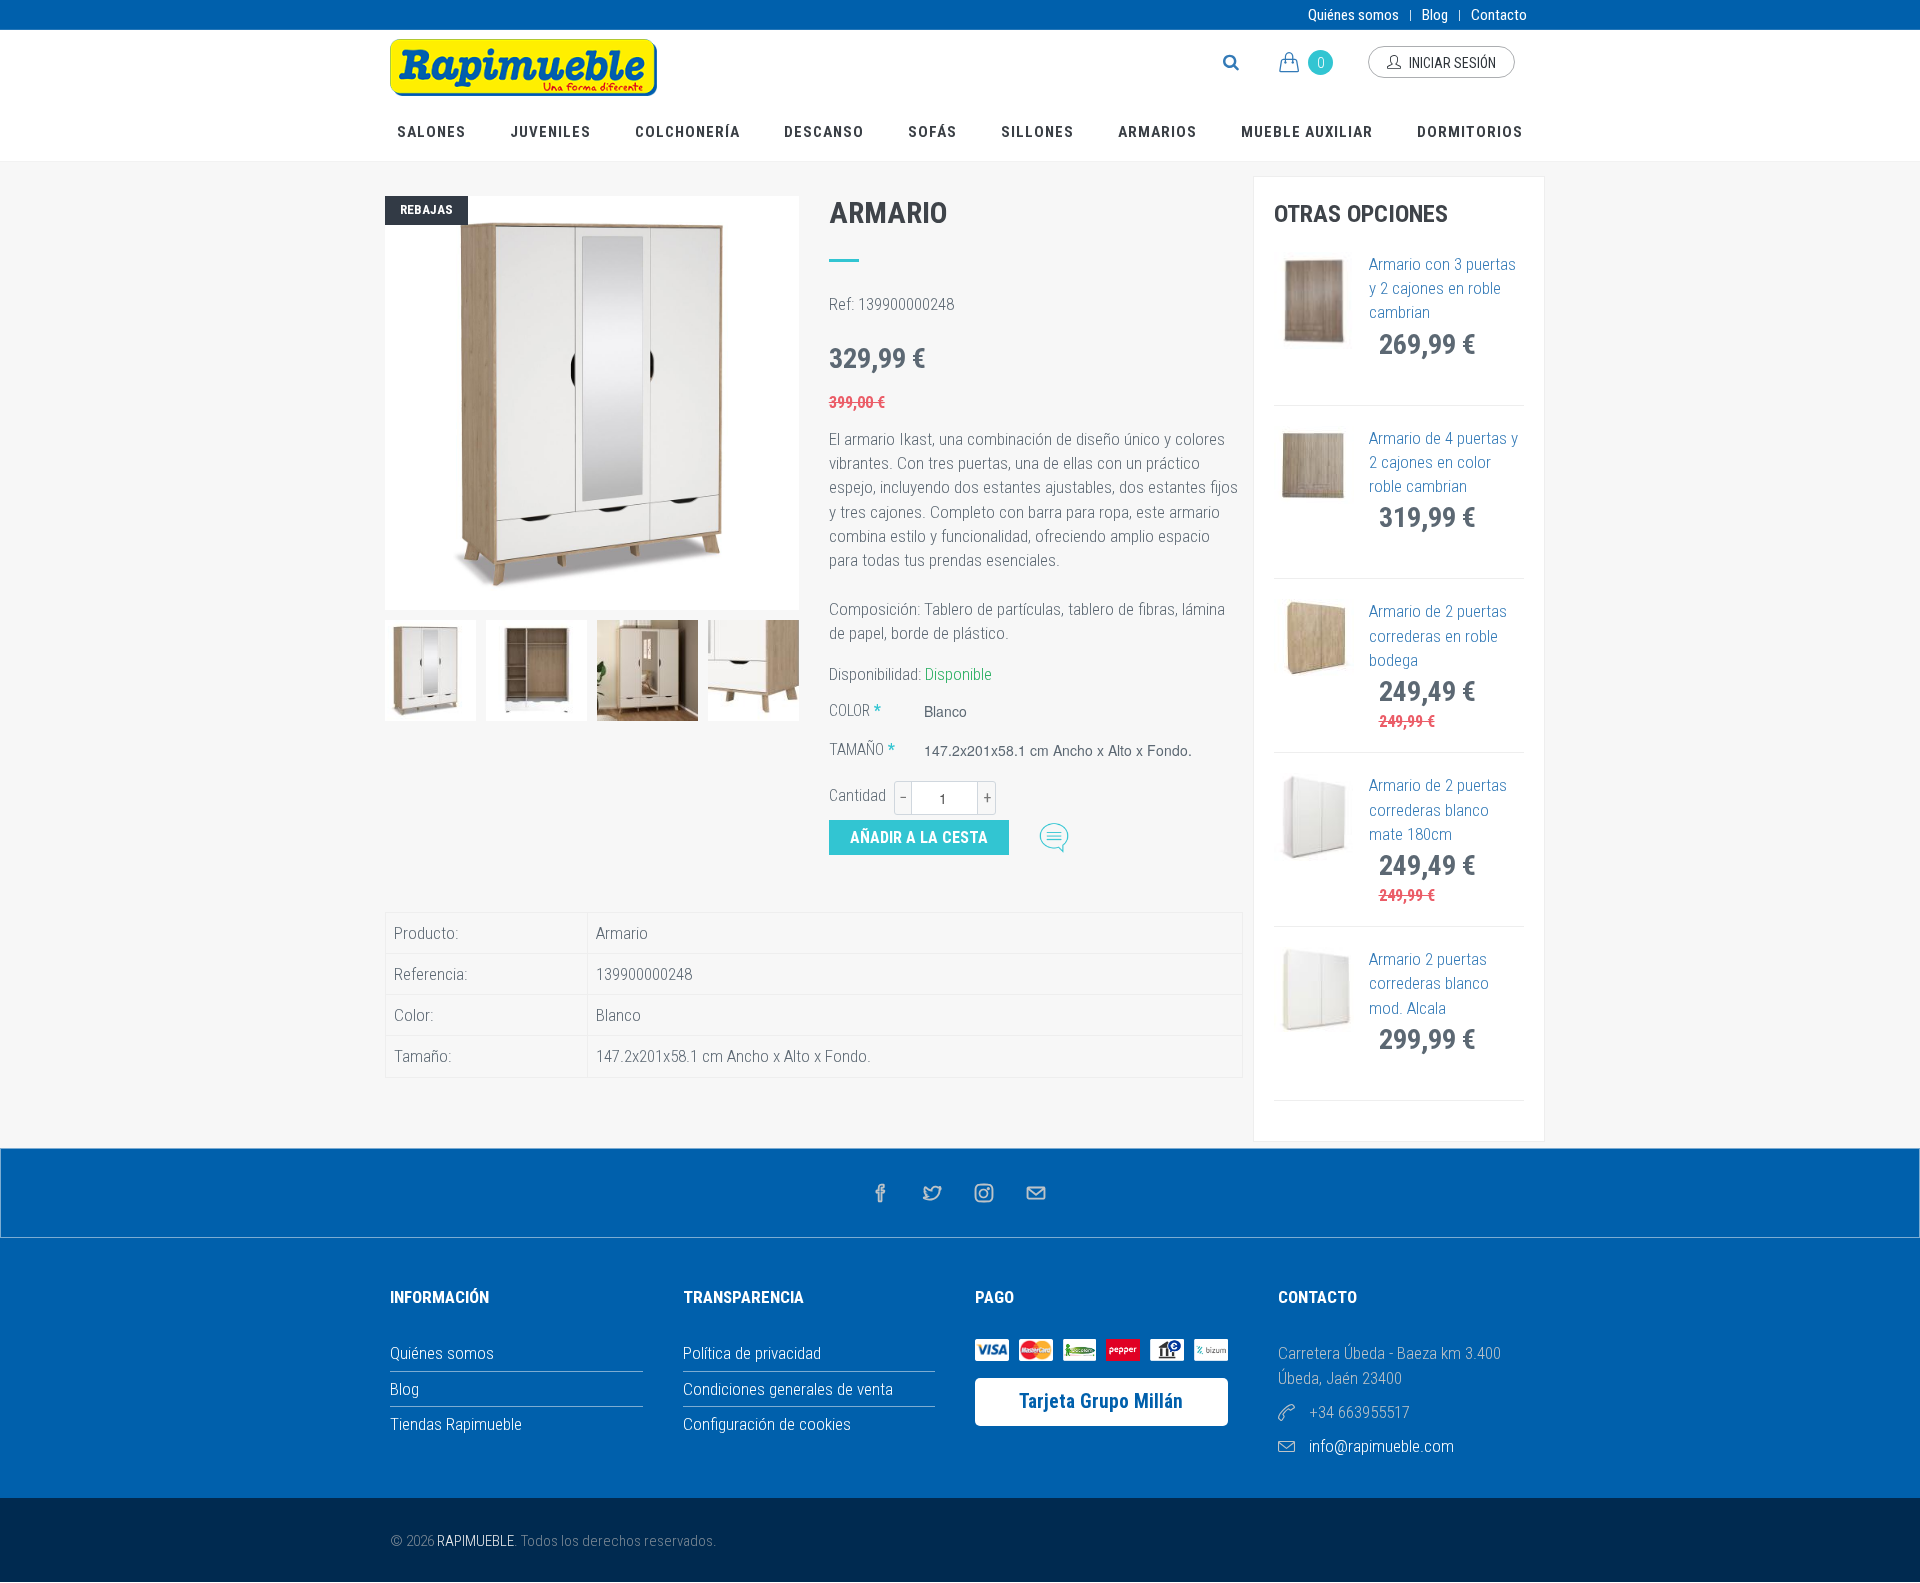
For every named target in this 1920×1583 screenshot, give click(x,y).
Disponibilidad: (877, 674)
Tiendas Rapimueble (456, 1424)
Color (849, 710)
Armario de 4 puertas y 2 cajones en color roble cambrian (1443, 462)
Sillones (1037, 132)
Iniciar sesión (1451, 63)
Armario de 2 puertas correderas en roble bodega (1438, 635)
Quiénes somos (1353, 15)
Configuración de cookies (767, 1424)
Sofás (932, 132)
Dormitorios (1470, 132)
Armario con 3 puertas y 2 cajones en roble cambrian (1442, 288)
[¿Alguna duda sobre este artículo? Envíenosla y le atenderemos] (1054, 835)
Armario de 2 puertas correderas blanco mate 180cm (1438, 809)
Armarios (1157, 132)
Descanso (824, 132)
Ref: (843, 304)
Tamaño (856, 749)
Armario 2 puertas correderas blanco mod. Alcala (1429, 983)
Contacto (1499, 15)
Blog (1435, 15)
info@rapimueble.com (1381, 1446)
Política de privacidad (752, 1353)
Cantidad (857, 795)
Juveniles (550, 132)
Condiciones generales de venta (788, 1389)
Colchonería (687, 132)
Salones (431, 132)
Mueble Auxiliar (1307, 132)
